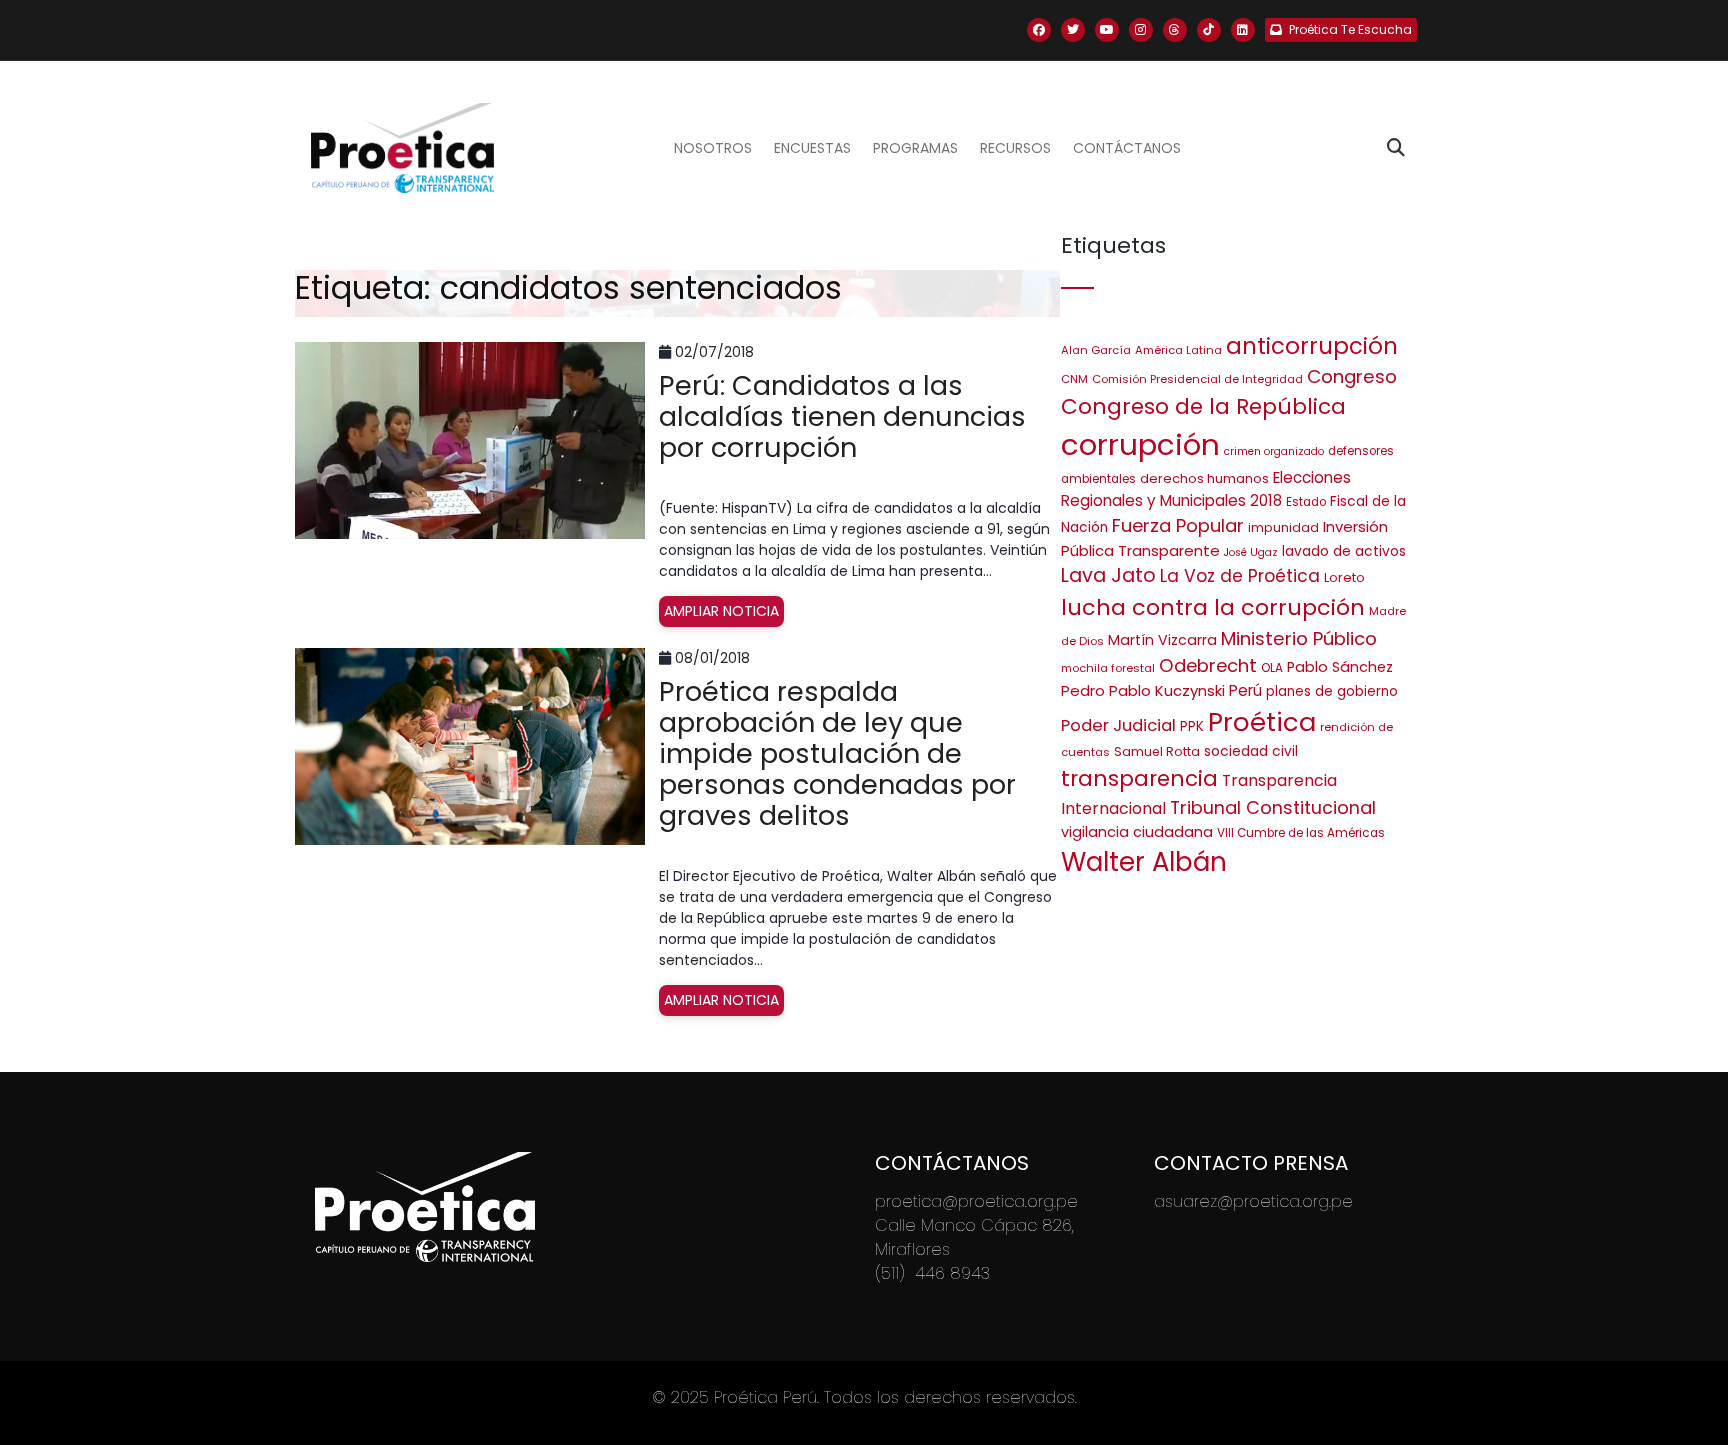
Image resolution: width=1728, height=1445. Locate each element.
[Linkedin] (1243, 30)
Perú (1245, 690)
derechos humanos (1204, 478)
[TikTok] (1209, 30)
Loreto (1344, 577)
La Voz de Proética (1240, 576)
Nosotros (713, 148)
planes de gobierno (1332, 691)
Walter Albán (1144, 862)
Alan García (1096, 350)
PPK (1192, 726)
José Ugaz (1251, 552)
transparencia (1139, 778)
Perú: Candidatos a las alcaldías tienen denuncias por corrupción (842, 416)
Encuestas (812, 148)
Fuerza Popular (1178, 525)
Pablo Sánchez (1340, 667)
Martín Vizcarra (1162, 640)
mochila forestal (1108, 668)
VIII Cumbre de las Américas (1301, 833)
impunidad (1283, 527)
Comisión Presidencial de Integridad (1197, 379)
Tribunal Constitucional (1273, 807)
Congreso (1352, 376)
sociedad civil (1251, 751)
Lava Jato (1108, 575)
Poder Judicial (1118, 725)
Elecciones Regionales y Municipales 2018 (1206, 489)
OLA (1272, 668)
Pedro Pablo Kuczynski (1143, 690)
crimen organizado (1274, 451)
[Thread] (1175, 30)
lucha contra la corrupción (1213, 607)
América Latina (1178, 350)
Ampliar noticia (721, 611)
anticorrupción (1312, 346)
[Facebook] (1039, 30)
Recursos (1015, 148)
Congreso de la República (1203, 406)
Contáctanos (1127, 148)
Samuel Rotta (1157, 751)
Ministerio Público (1299, 638)
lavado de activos (1344, 551)
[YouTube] (1107, 30)
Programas (915, 148)
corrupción (1140, 444)
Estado (1306, 502)
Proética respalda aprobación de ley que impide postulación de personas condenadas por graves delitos (837, 753)
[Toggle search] (1396, 148)
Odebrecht (1208, 665)
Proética (1262, 722)
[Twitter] (1073, 30)
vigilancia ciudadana (1137, 832)
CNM (1074, 379)
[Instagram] (1141, 30)
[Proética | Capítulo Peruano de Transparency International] (402, 148)
